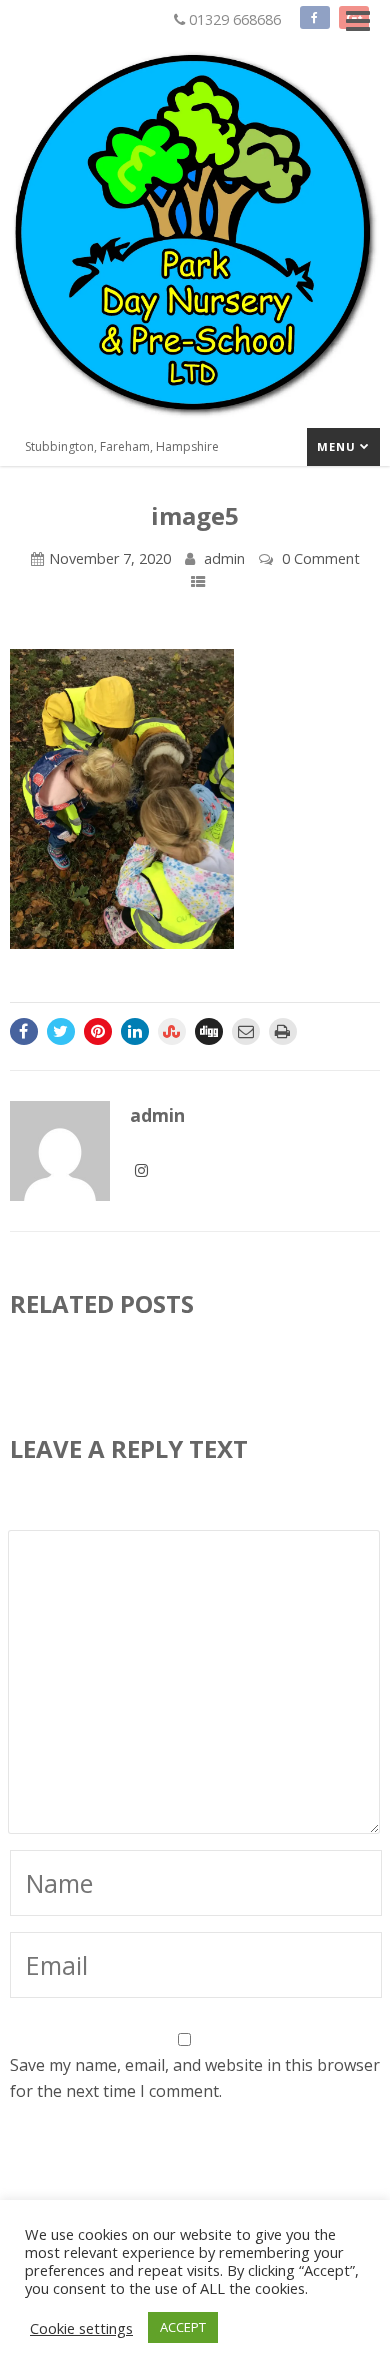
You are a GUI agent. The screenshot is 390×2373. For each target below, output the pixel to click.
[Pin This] (98, 1031)
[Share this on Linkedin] (135, 1031)
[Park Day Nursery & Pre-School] (195, 423)
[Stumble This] (172, 1031)
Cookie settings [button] (81, 2328)
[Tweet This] (61, 1031)
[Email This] (246, 1031)
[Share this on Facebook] (24, 1031)
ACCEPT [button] (183, 2327)
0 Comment (321, 558)
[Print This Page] (283, 1031)
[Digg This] (209, 1031)
